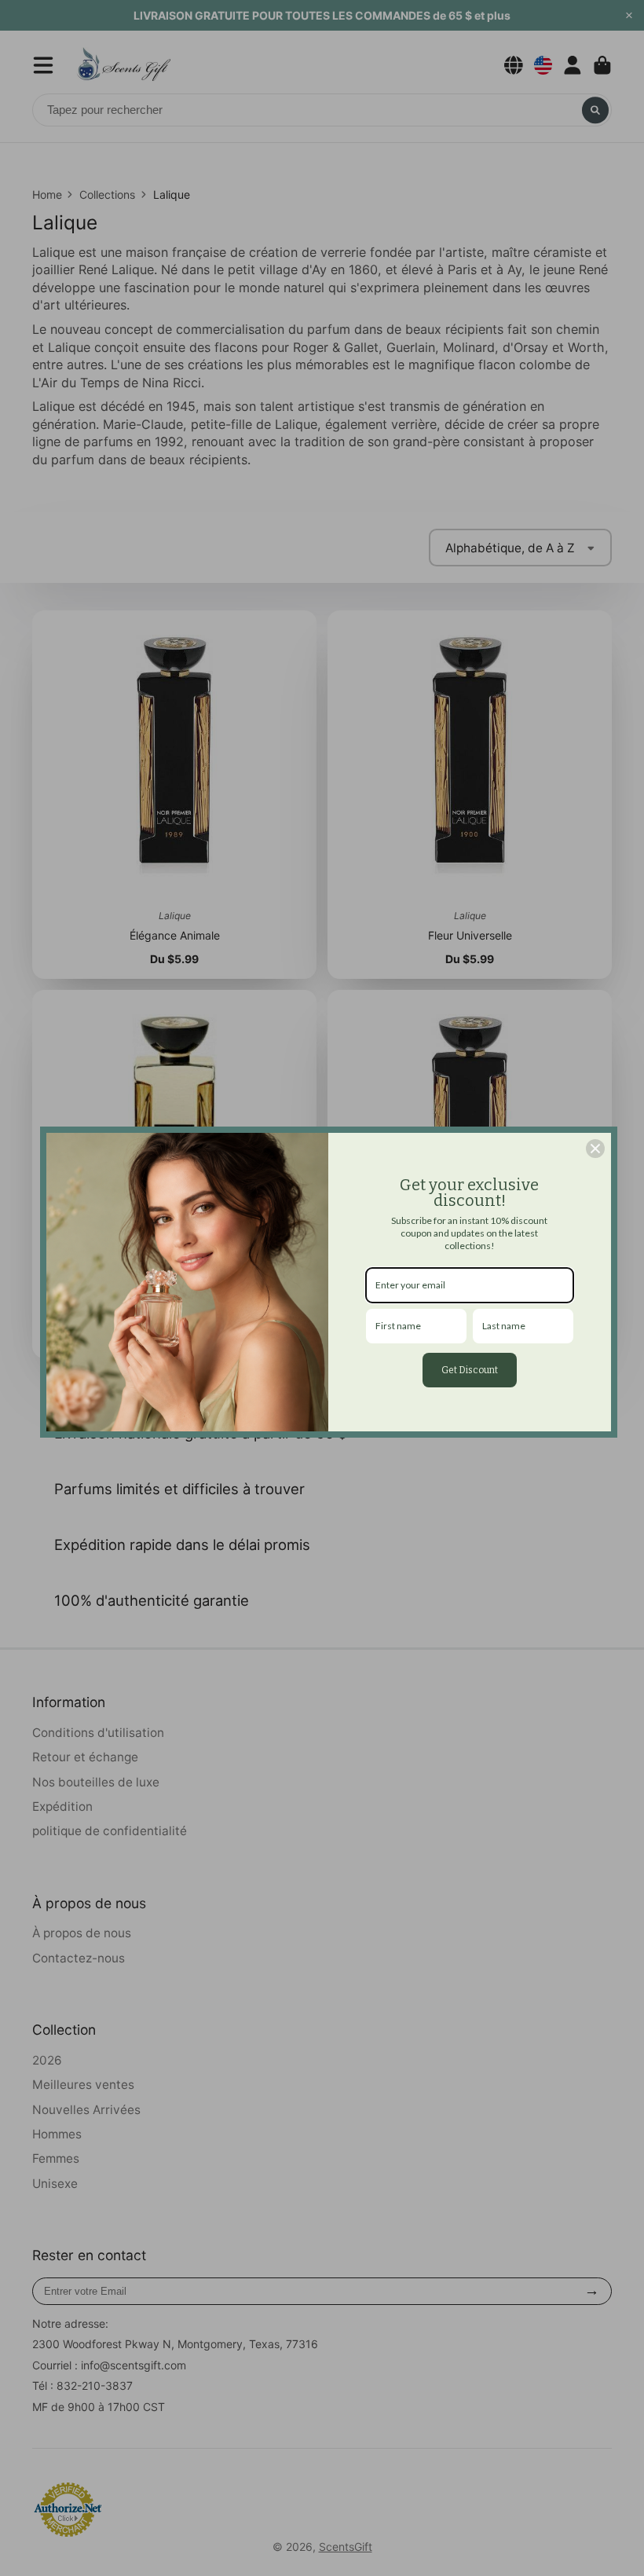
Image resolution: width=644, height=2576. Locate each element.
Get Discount (470, 1370)
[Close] (595, 1149)
